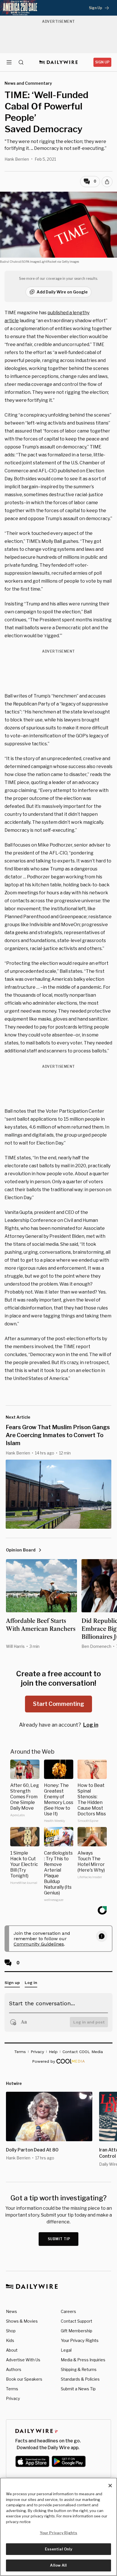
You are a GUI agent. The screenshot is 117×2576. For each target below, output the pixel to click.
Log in (91, 1725)
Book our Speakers (24, 2379)
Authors (14, 2369)
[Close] (110, 2486)
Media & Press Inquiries (83, 2360)
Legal (66, 2350)
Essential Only (59, 2549)
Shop (11, 2331)
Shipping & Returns (79, 2369)
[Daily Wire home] (59, 62)
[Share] (107, 182)
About (12, 2350)
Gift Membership (77, 2331)
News (12, 2311)
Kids (10, 2340)
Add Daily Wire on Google (62, 292)
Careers (68, 2311)
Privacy (13, 2398)
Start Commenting (58, 1704)
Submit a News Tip (78, 2389)
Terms (12, 2389)
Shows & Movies (22, 2321)
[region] (58, 2527)
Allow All (58, 2565)
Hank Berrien (17, 159)
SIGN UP (102, 62)
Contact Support (77, 2321)
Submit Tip (59, 2239)
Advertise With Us (23, 2360)
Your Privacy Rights (80, 2341)
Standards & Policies (80, 2379)
